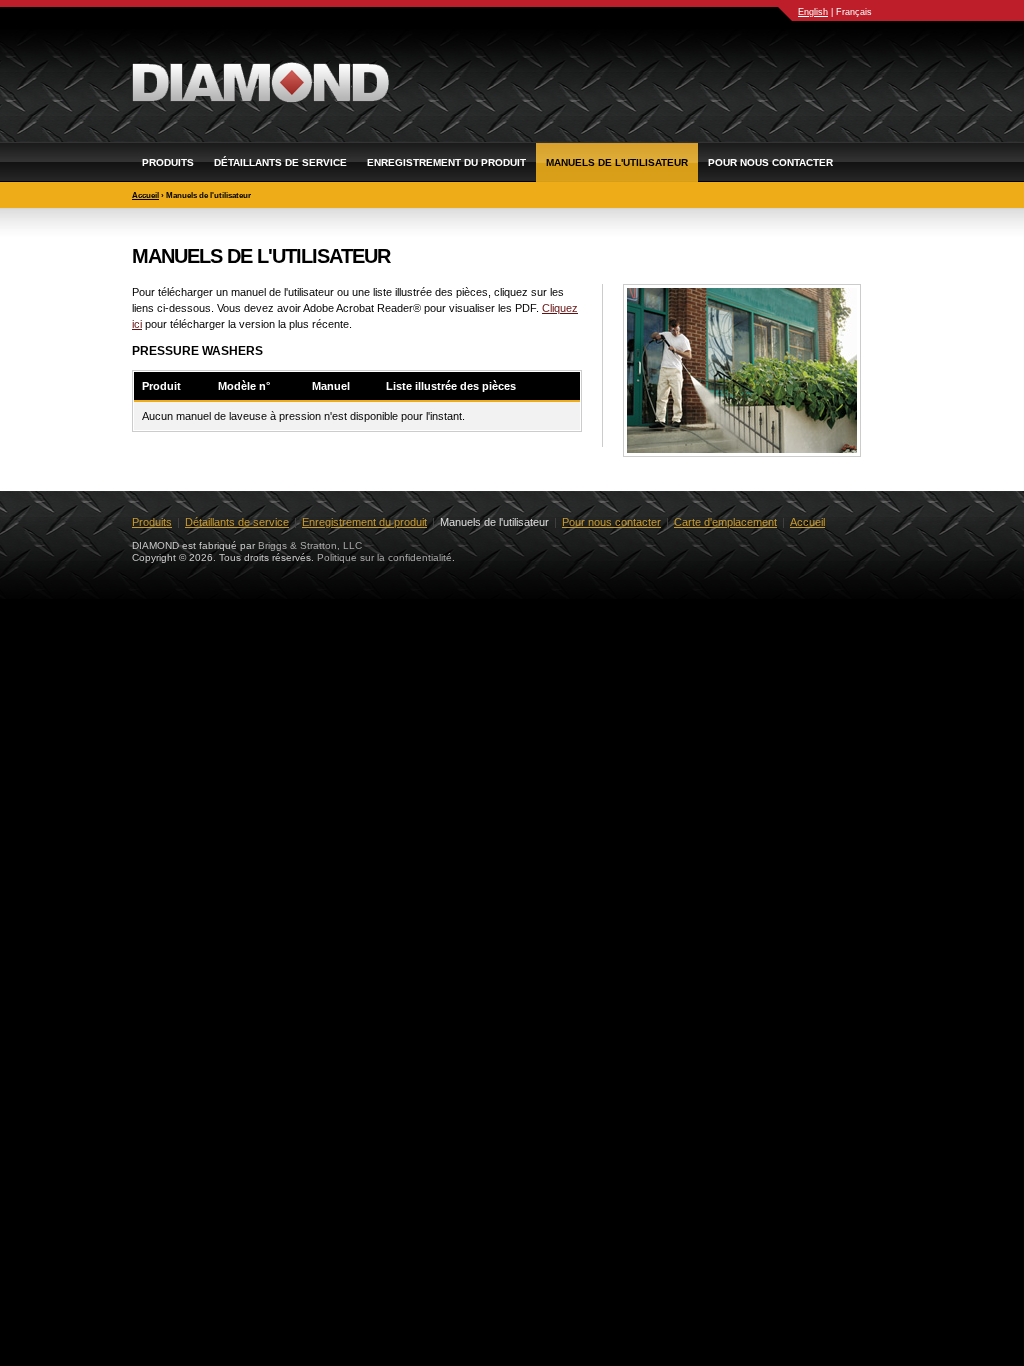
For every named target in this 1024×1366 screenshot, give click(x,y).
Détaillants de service (280, 162)
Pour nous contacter (770, 162)
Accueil (145, 195)
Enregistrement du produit (446, 162)
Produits (168, 162)
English (813, 12)
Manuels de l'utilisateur (617, 162)
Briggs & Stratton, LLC (310, 545)
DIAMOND (260, 82)
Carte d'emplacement (725, 522)
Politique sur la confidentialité (384, 557)
